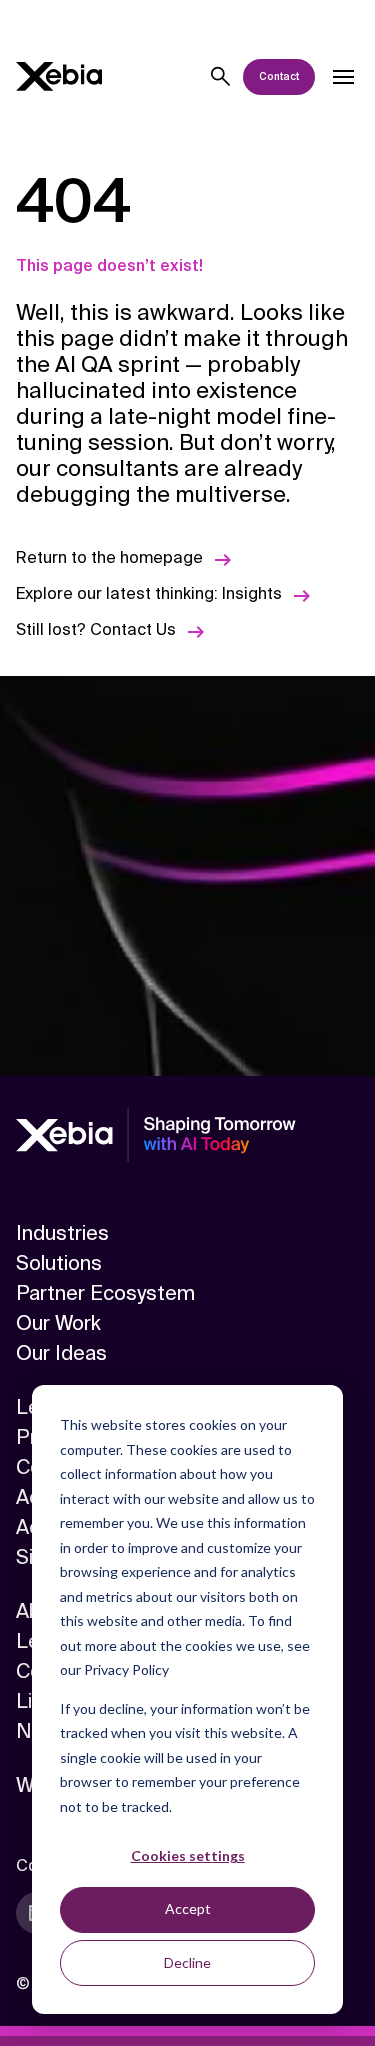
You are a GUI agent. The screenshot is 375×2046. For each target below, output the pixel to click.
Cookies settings (188, 1855)
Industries (62, 1233)
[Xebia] (59, 76)
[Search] (221, 77)
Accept (188, 1908)
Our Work (58, 1323)
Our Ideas (61, 1353)
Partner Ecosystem (105, 1293)
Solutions (59, 1263)
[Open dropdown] (343, 77)
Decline (187, 1962)
